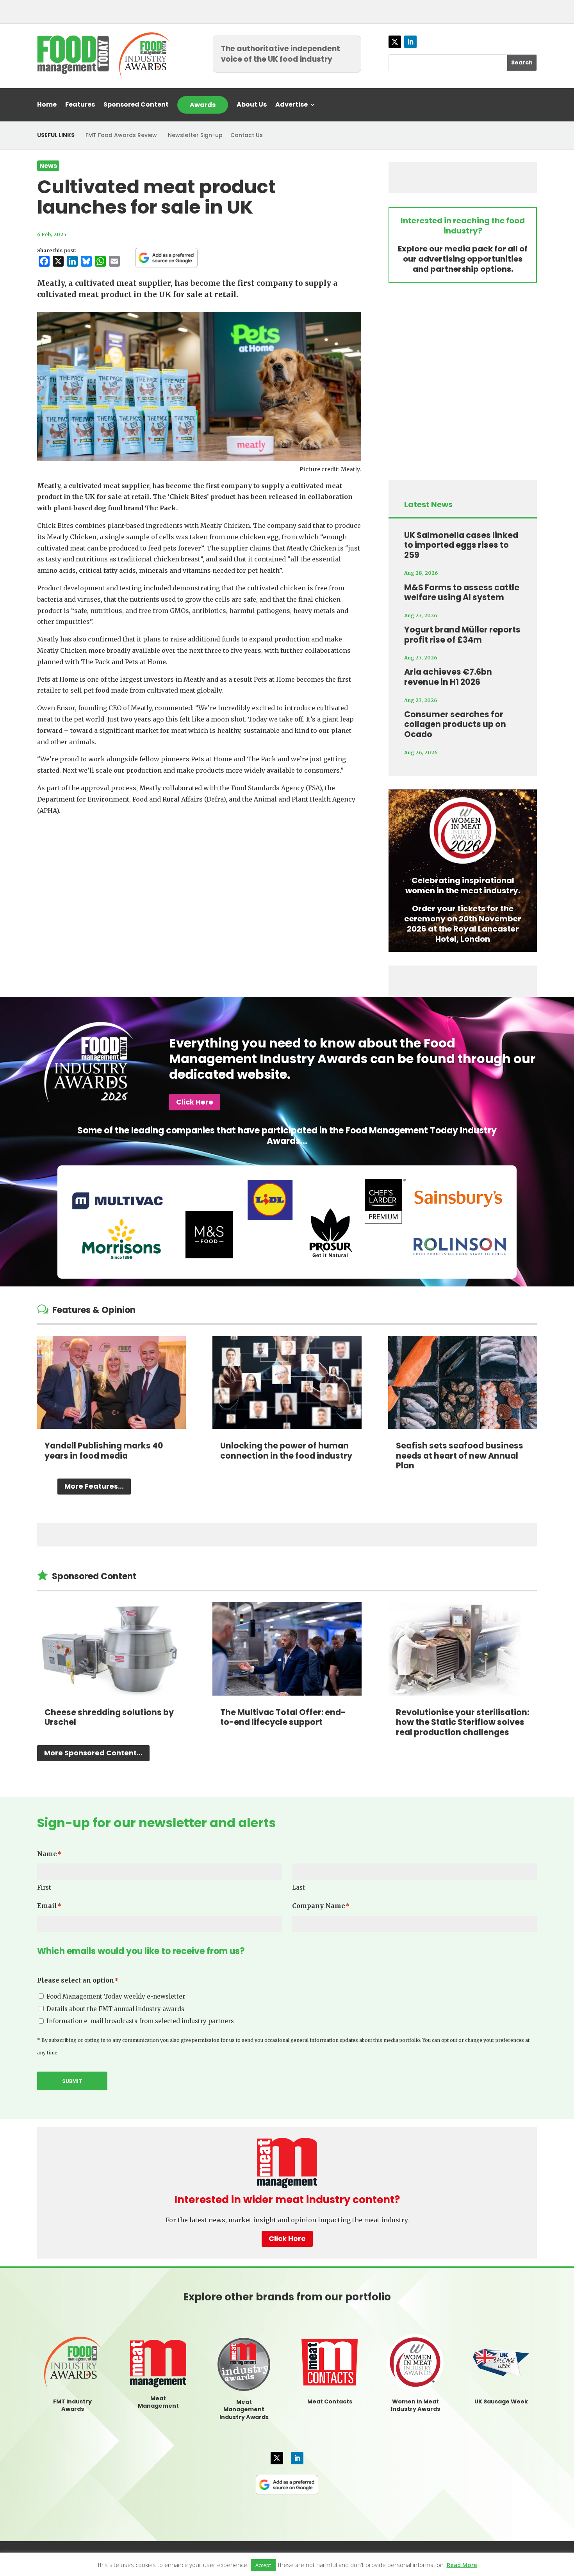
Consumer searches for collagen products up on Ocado (455, 724)
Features (80, 105)
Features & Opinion (94, 1310)
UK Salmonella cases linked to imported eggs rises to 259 (461, 545)
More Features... (94, 1486)
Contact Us (247, 135)
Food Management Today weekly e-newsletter (116, 1996)
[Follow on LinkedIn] (410, 42)
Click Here (195, 1102)
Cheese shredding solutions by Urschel (109, 1717)
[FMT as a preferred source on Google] (166, 258)
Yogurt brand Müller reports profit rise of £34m (462, 635)
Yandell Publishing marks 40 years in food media (104, 1451)
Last (299, 1887)
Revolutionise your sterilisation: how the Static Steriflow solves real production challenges (463, 1722)
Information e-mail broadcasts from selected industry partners (140, 2021)
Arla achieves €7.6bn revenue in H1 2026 (448, 677)
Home (47, 105)
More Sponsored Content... (93, 1753)
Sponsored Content (136, 105)
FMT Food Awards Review (121, 135)
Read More (462, 2565)
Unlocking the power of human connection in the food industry (286, 1451)
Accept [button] (263, 2565)
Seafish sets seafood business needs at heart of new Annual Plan (460, 1455)
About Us (252, 105)
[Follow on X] (395, 42)
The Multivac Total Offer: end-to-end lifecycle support (283, 1717)
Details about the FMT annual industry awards (115, 2009)
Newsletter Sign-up (195, 135)
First (44, 1887)
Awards (203, 105)
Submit (72, 2081)
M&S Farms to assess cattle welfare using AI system (462, 592)
